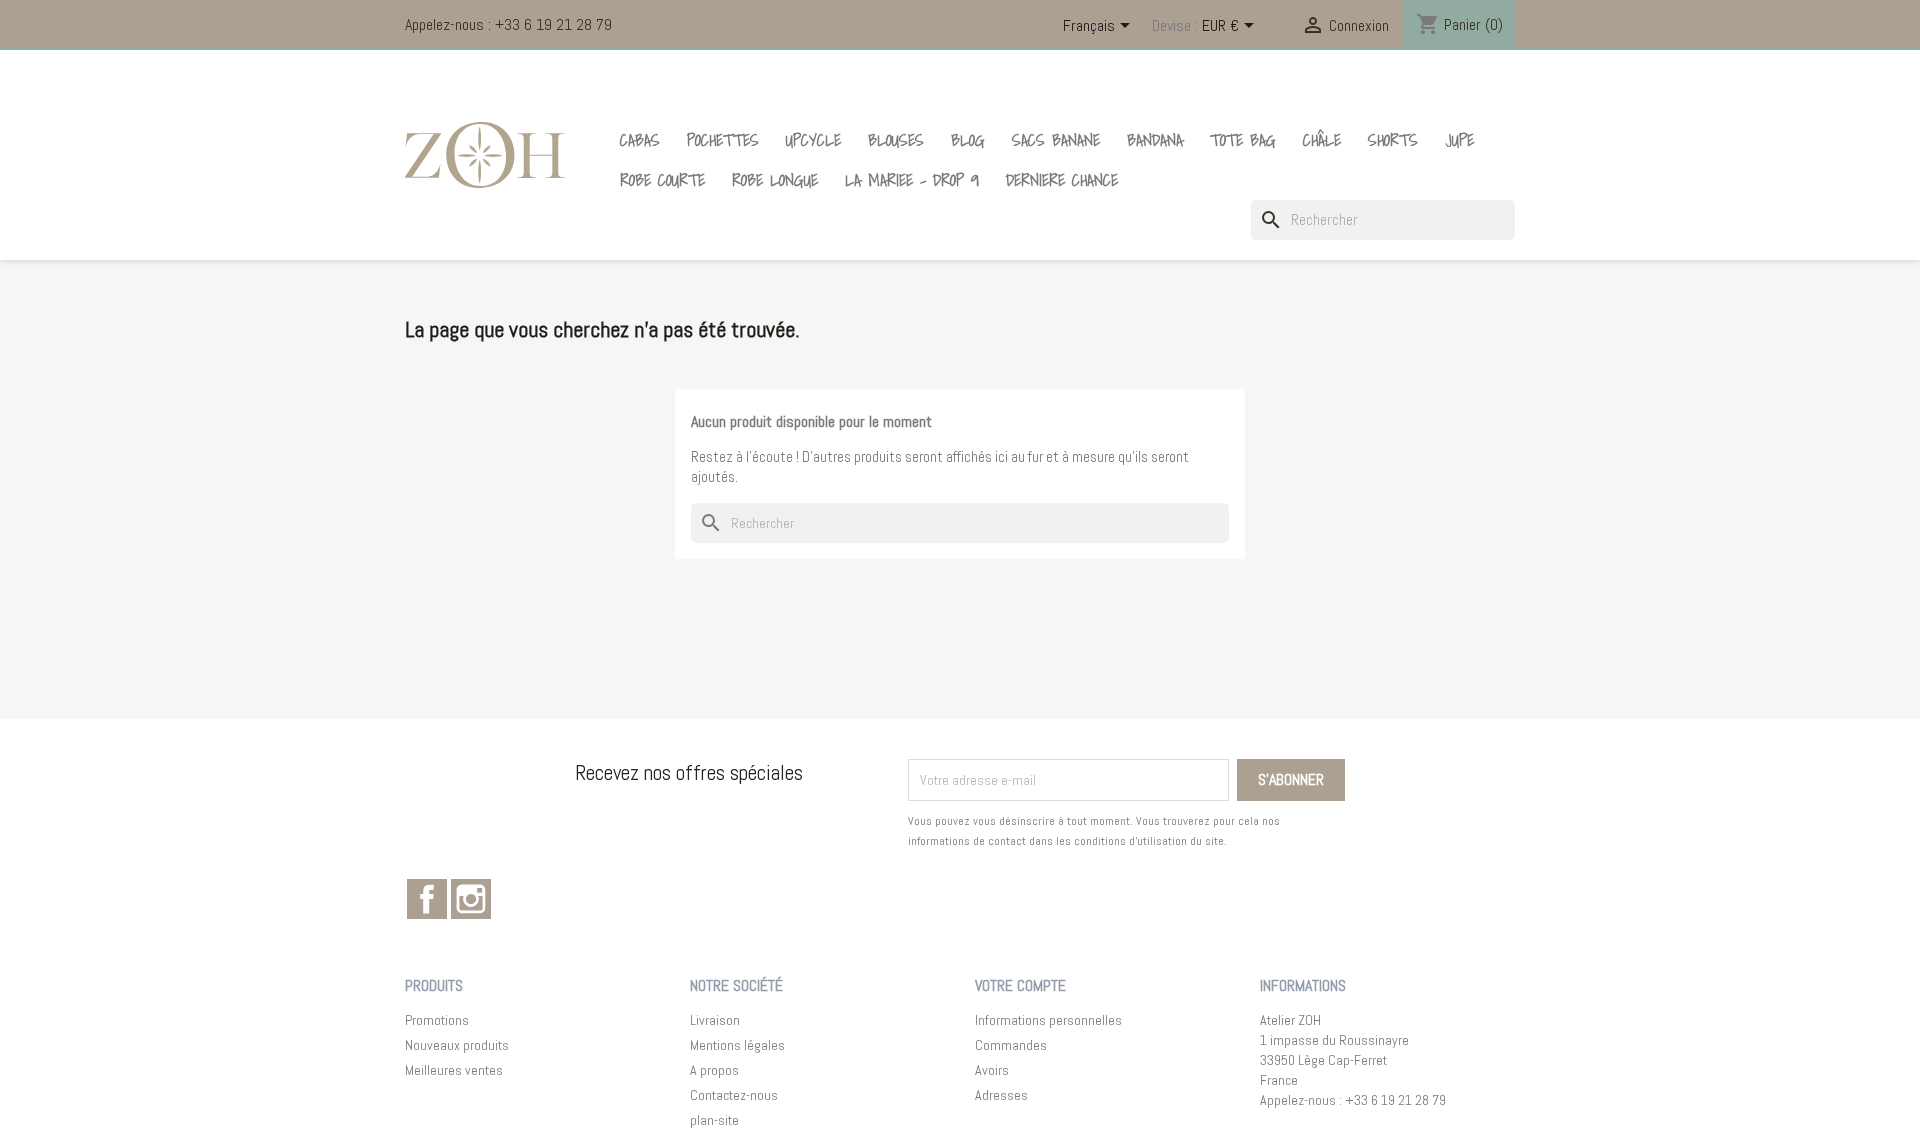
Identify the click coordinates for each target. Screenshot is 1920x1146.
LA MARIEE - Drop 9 (912, 180)
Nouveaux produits (457, 1045)
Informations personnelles (1048, 1020)
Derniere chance (1062, 180)
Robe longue (775, 180)
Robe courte (662, 180)
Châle (1322, 140)
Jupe (1459, 140)
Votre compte (1020, 985)
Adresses (1001, 1095)
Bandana (1155, 140)
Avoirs (992, 1070)
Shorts (1393, 140)
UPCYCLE (813, 140)
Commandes (1011, 1045)
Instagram (471, 899)
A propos (714, 1070)
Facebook (427, 899)
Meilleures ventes (454, 1070)
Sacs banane (1056, 140)
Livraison (715, 1020)
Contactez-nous (734, 1095)
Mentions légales (737, 1045)
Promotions (437, 1020)
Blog (968, 140)
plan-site (714, 1120)
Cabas (640, 140)
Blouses (896, 140)
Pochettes (723, 140)
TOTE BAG (1243, 140)
